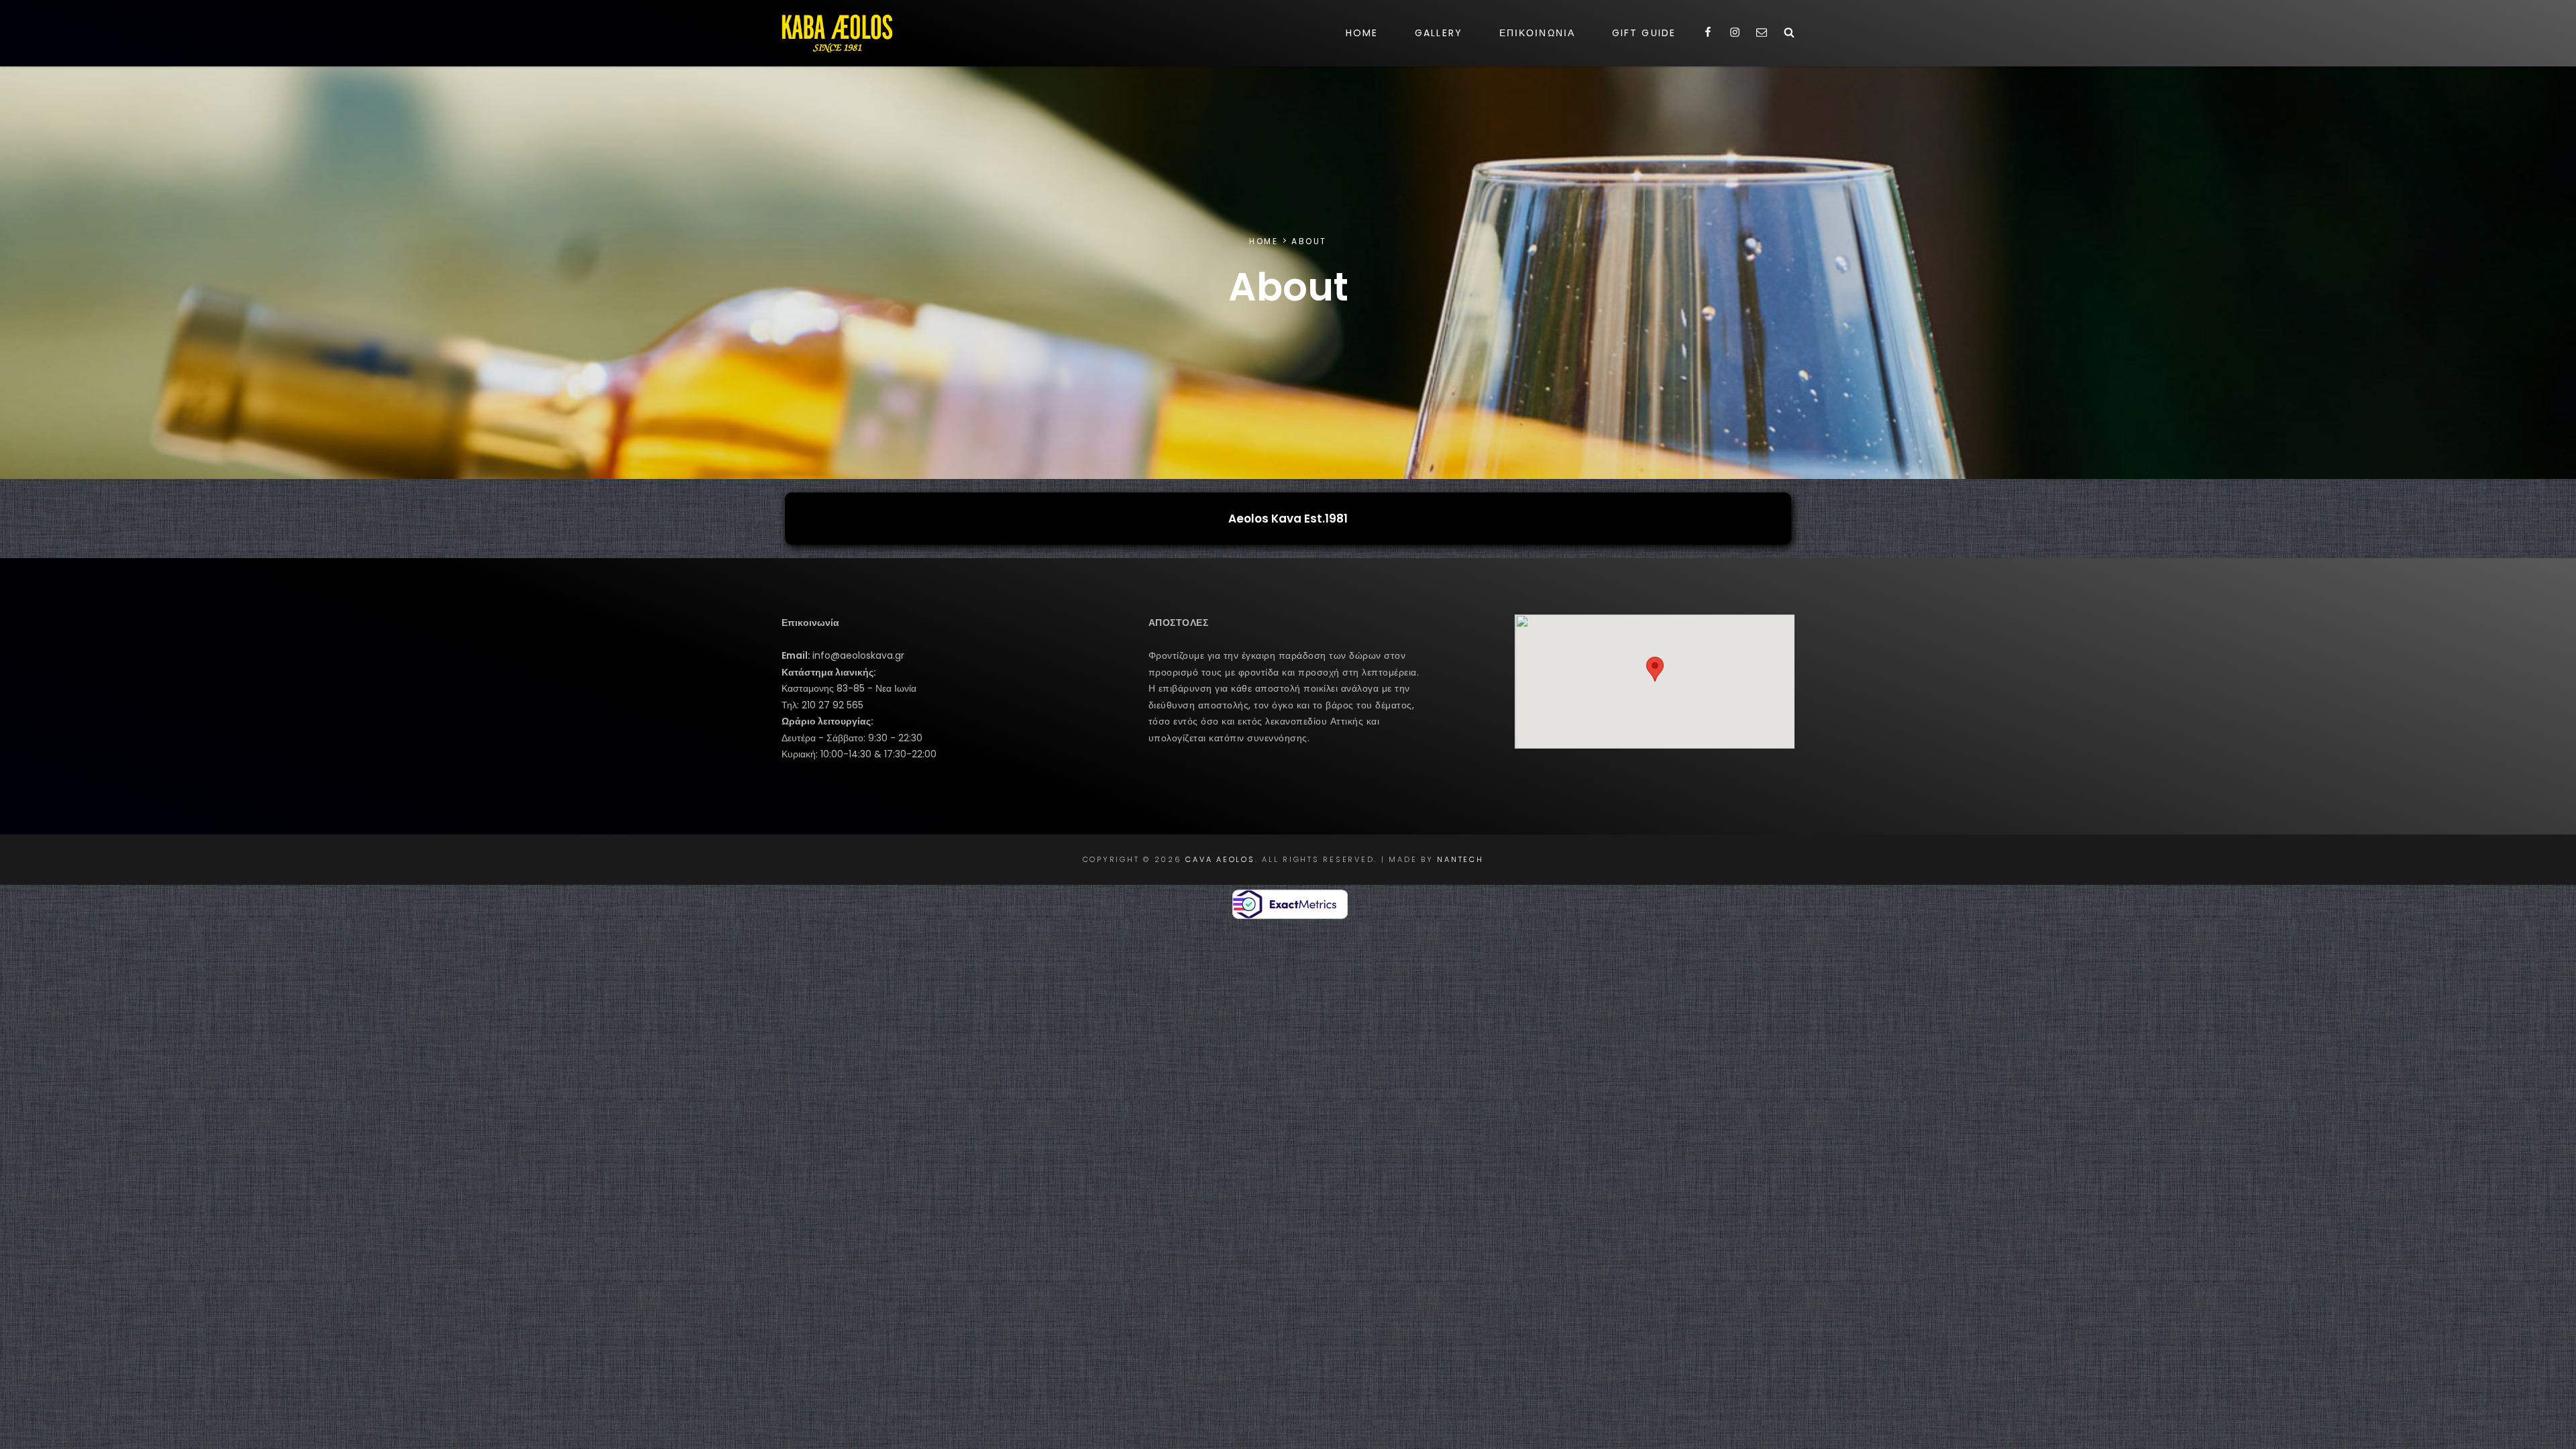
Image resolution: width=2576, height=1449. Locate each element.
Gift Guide (1644, 33)
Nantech (1460, 859)
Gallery (1439, 33)
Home (1362, 33)
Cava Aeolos (1220, 859)
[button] (1655, 669)
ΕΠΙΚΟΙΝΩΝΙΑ (1537, 33)
